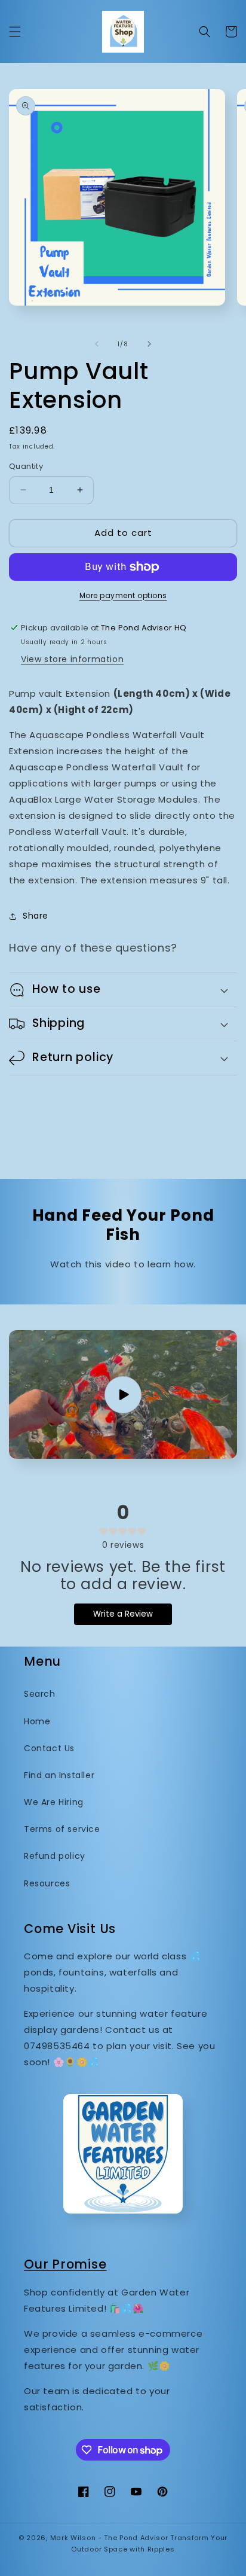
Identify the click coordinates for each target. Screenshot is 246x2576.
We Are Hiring (54, 1802)
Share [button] (36, 916)
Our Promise (65, 2264)
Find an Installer (59, 1775)
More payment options (123, 595)
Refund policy (55, 1856)
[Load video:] (123, 1394)
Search (40, 1694)
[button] (15, 32)
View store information (72, 659)
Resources (47, 1883)
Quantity (26, 466)
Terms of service (62, 1829)
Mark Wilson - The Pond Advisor (109, 2538)
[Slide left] (97, 344)
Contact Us (49, 1748)
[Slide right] (149, 344)
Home (37, 1721)
